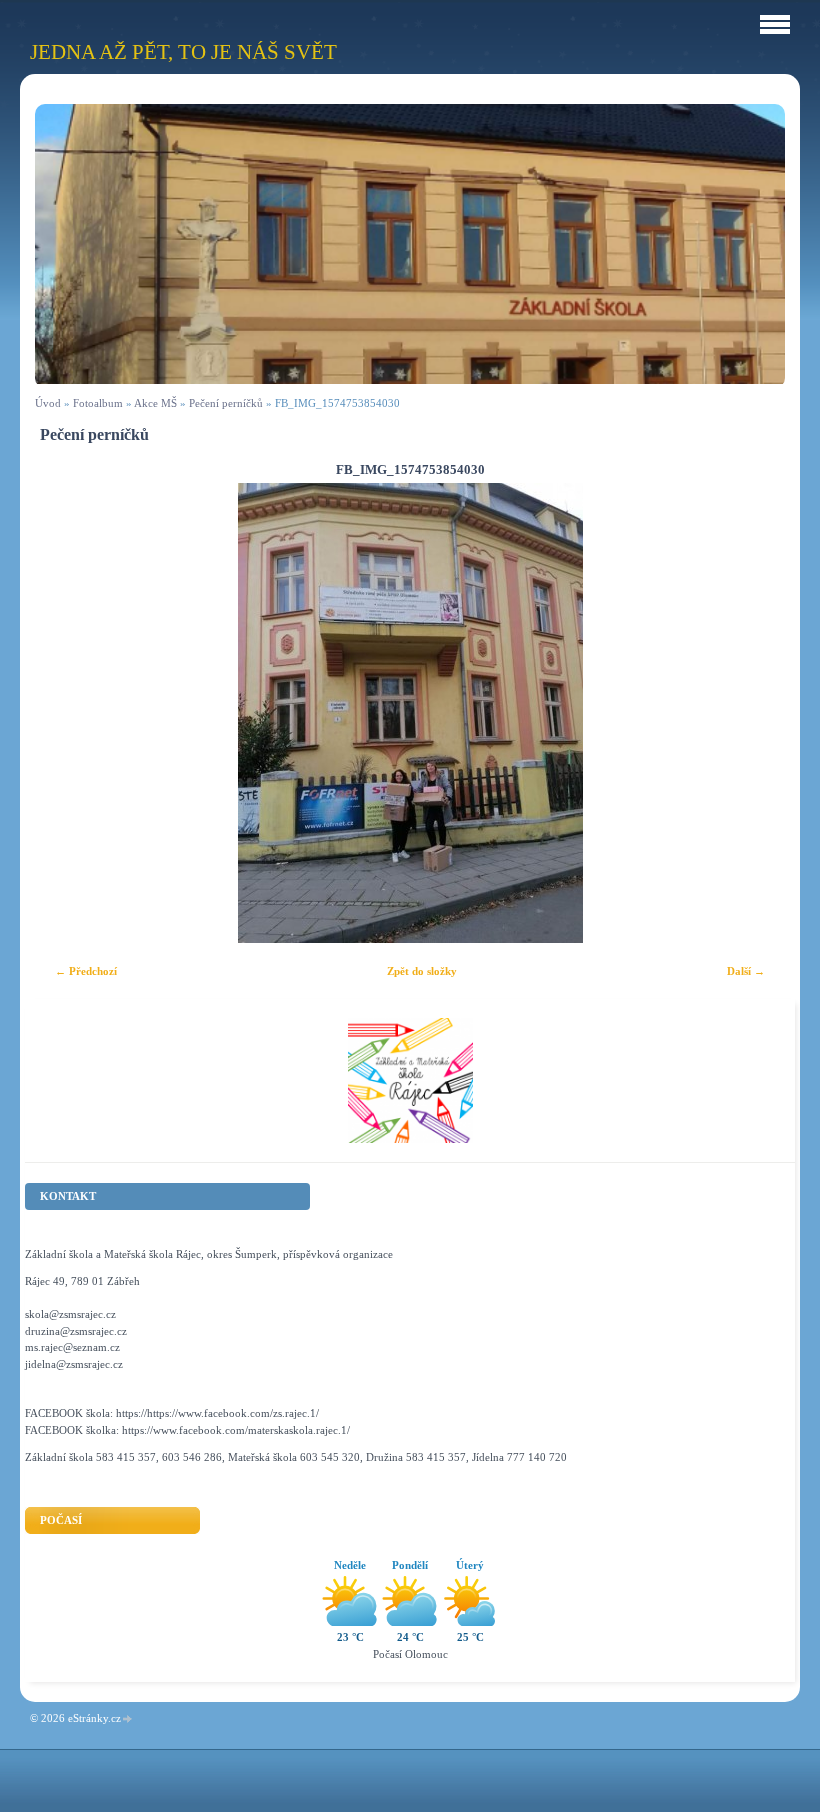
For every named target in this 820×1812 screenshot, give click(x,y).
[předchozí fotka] (67, 713)
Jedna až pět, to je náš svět (183, 51)
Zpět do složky (422, 971)
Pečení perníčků (226, 403)
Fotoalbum (98, 403)
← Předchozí (86, 971)
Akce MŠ (155, 403)
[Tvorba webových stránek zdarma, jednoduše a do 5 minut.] (128, 1719)
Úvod (48, 403)
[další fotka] (752, 713)
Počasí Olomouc (410, 1654)
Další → (746, 971)
